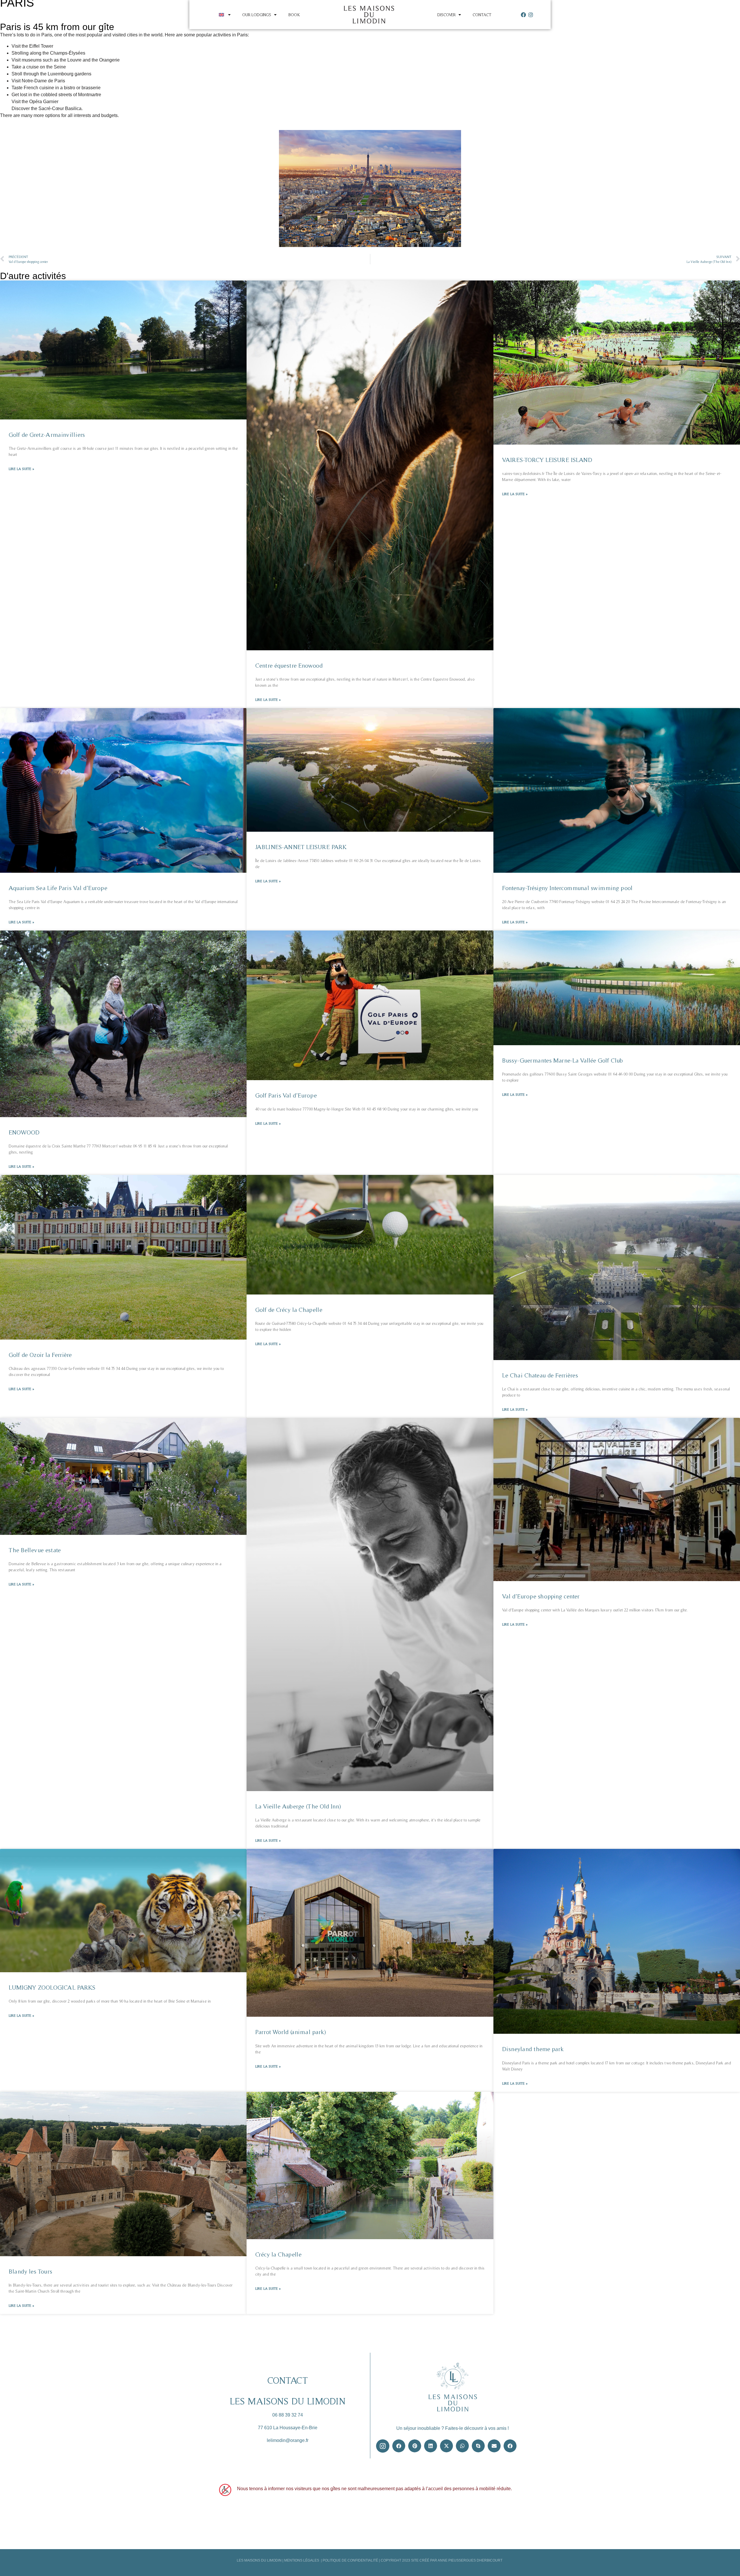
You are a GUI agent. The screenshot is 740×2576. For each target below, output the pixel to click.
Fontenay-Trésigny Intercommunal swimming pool (567, 888)
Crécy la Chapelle (278, 2254)
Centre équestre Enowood (289, 665)
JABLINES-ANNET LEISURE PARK (301, 847)
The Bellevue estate (35, 1550)
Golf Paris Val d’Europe (286, 1095)
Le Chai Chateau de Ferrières (540, 1375)
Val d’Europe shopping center (541, 1596)
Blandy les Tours (30, 2271)
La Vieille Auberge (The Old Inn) (298, 1806)
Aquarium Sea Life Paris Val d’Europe (58, 888)
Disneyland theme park (533, 2049)
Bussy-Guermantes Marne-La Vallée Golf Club (562, 1060)
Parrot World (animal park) (291, 2032)
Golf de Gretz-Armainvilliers (47, 435)
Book (294, 15)
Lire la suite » (21, 469)
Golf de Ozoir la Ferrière (40, 1355)
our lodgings (257, 15)
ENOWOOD (24, 1132)
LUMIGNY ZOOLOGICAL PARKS (52, 1987)
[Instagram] (531, 15)
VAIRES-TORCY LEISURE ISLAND (547, 460)
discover (446, 15)
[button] (399, 2446)
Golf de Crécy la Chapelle (289, 1310)
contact (482, 15)
